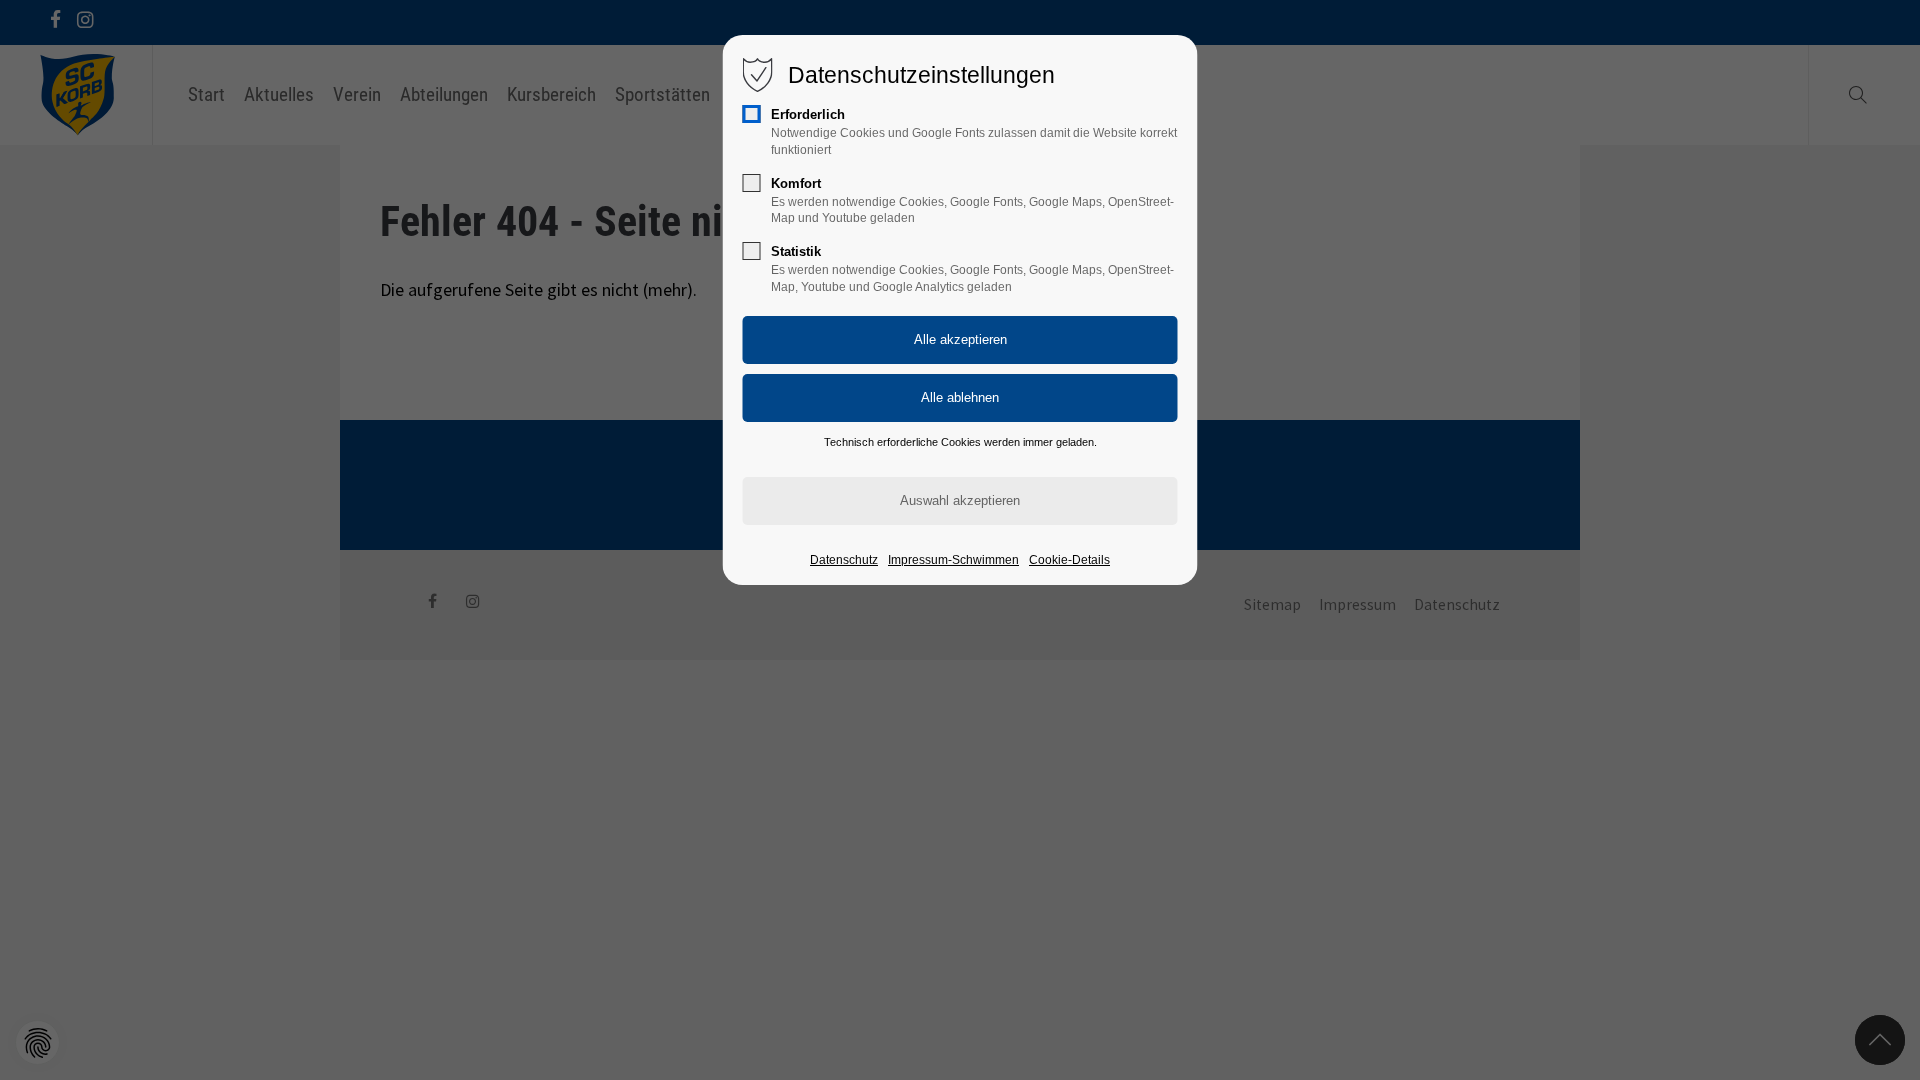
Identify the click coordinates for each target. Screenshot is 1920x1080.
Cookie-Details (1069, 560)
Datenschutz (844, 560)
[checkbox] (752, 114)
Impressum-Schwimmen (953, 560)
